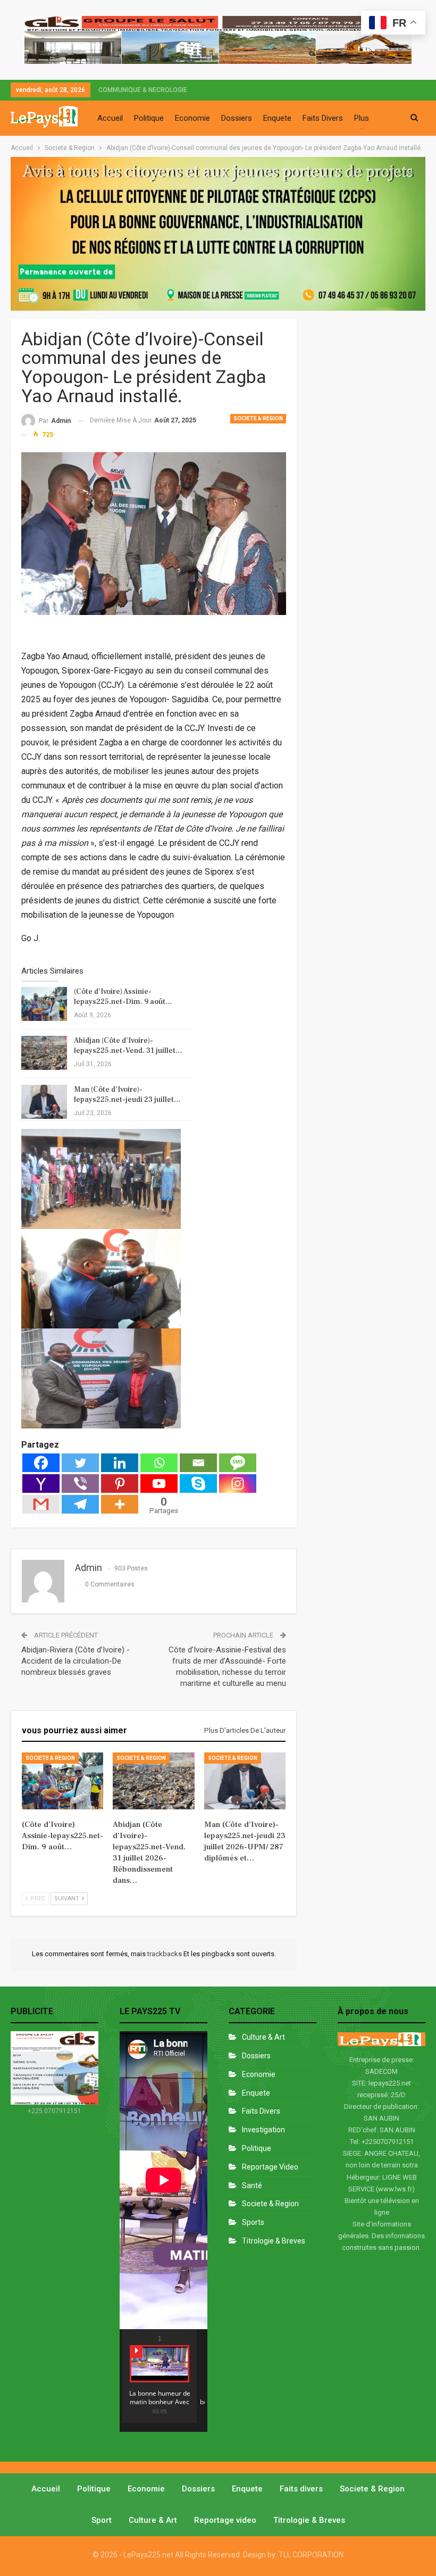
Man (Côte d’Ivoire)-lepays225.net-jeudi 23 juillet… (127, 1095)
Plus (362, 118)
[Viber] (80, 1484)
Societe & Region (258, 418)
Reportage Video (270, 2167)
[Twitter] (80, 1463)
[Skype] (198, 1484)
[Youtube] (159, 1484)
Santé (252, 2186)
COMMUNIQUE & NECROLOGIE (143, 90)
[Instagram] (238, 1484)
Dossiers (237, 118)
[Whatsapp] (159, 1463)
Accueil (110, 118)
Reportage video (225, 2520)
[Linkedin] (120, 1463)
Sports (253, 2222)
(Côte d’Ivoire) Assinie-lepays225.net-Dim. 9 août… (123, 997)
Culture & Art (263, 2037)
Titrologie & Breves (274, 2241)
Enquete (277, 118)
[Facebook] (41, 1463)
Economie (192, 118)
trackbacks (165, 1954)
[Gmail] (41, 1504)
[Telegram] (80, 1504)
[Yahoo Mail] (41, 1484)
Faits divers (261, 2111)
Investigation (263, 2130)
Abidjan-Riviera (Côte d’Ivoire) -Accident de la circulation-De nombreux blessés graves (76, 1661)
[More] (120, 1504)
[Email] (198, 1463)
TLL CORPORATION (311, 2555)
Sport (102, 2520)
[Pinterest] (120, 1484)
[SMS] (238, 1463)
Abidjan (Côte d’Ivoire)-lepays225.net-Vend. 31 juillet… (128, 1046)
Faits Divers (323, 118)
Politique (149, 118)
